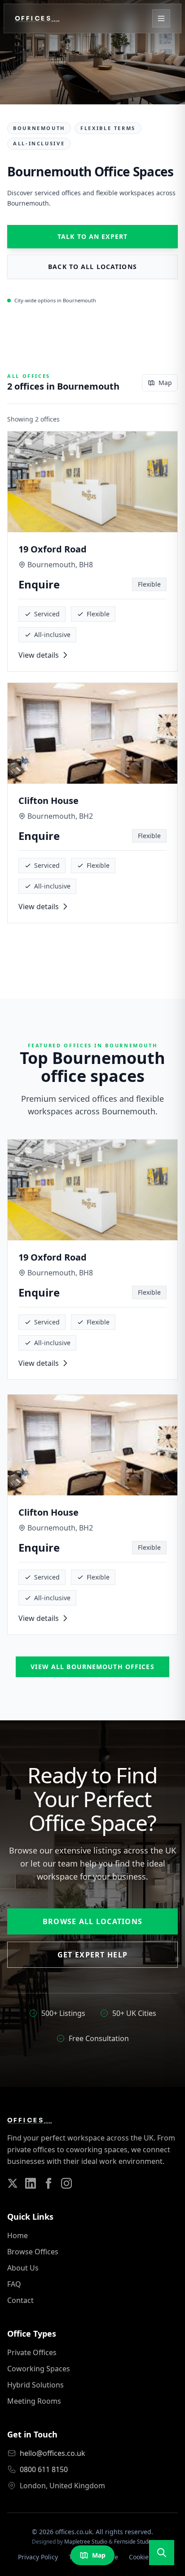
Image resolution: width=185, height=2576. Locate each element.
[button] (120, 1271)
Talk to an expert (92, 236)
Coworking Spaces (39, 2369)
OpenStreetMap (107, 2571)
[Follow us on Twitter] (13, 2183)
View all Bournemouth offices (92, 1667)
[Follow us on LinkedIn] (31, 2183)
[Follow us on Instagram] (66, 2183)
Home (18, 2235)
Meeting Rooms (34, 2401)
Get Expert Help (92, 1955)
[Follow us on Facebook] (48, 2183)
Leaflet (70, 2571)
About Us (23, 2268)
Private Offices (32, 2352)
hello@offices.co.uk (53, 2453)
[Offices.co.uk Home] (37, 18)
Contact (20, 2300)
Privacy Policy (38, 2557)
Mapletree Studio (86, 2542)
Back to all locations (92, 267)
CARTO (173, 2571)
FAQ (14, 2284)
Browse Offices (33, 2252)
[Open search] (162, 2553)
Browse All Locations (93, 1921)
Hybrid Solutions (35, 2385)
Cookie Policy (148, 2557)
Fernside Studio (133, 2542)
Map (165, 383)
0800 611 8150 (44, 2469)
